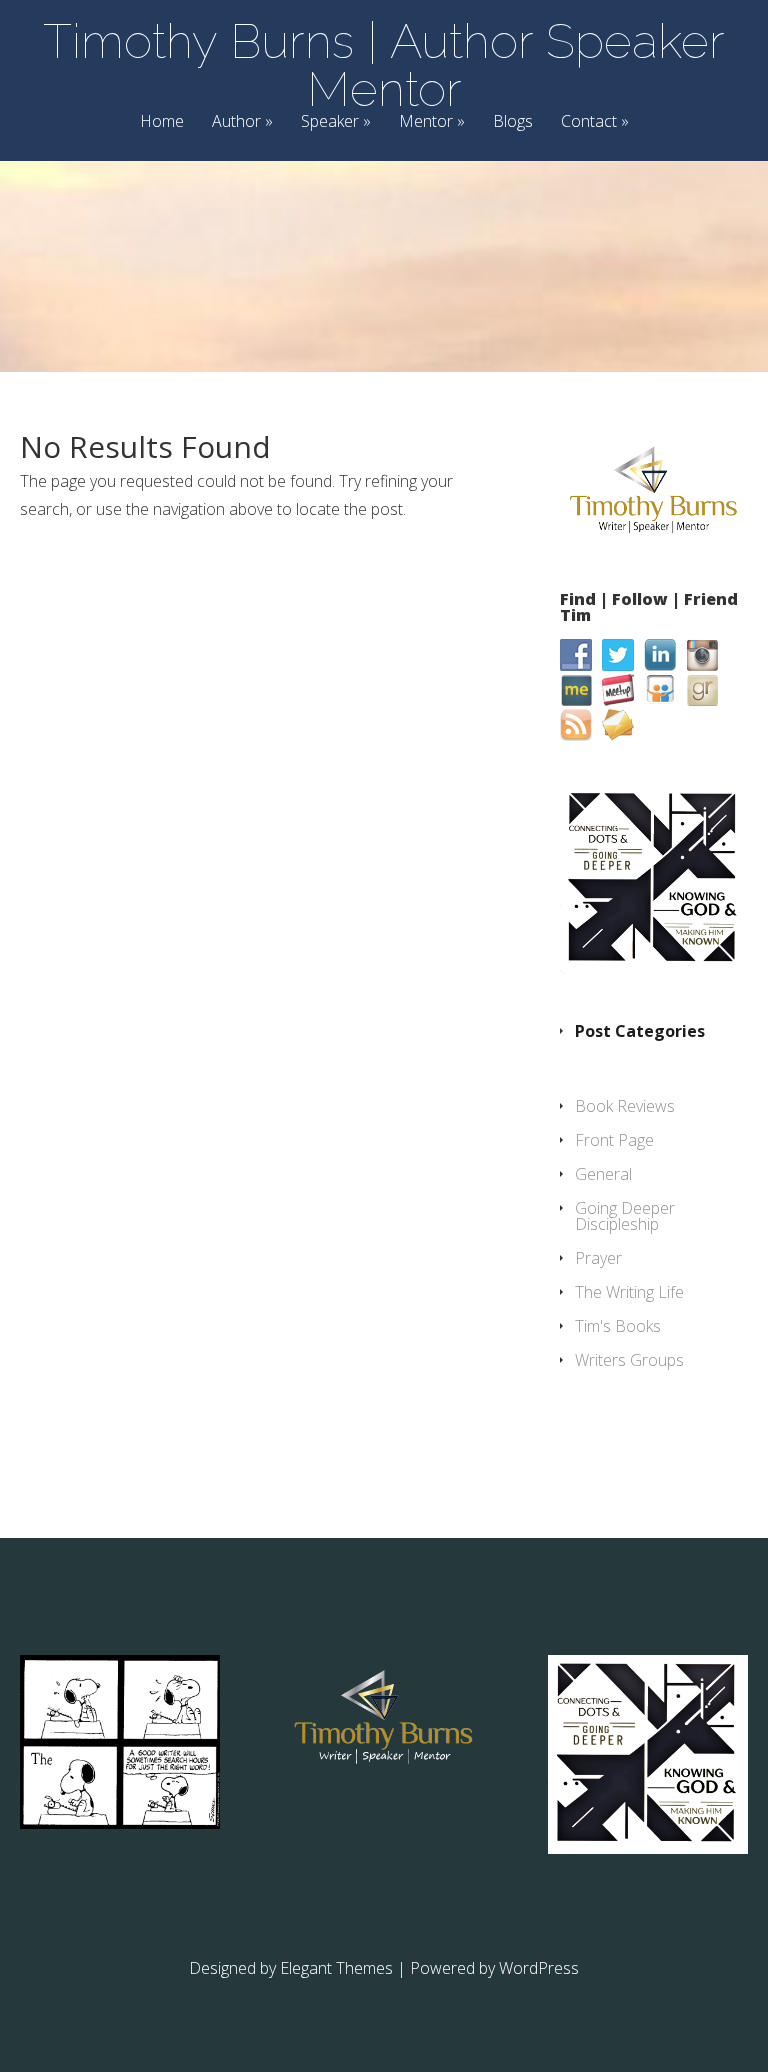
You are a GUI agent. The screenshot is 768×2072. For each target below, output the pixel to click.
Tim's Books (618, 1326)
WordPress (539, 1968)
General (603, 1174)
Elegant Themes (336, 1968)
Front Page (614, 1140)
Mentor (426, 122)
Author (236, 122)
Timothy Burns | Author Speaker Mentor (384, 65)
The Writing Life (629, 1292)
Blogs (513, 122)
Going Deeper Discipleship (625, 1216)
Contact (589, 122)
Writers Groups (629, 1360)
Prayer (598, 1258)
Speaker (330, 122)
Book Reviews (625, 1106)
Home (162, 122)
